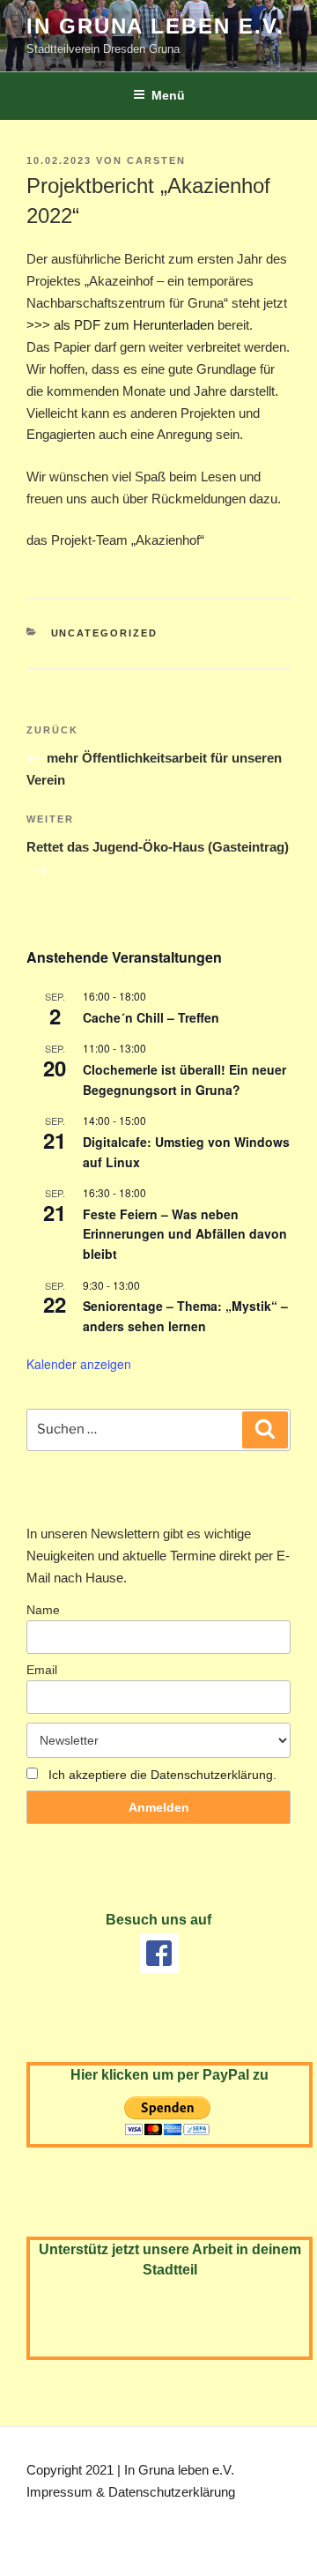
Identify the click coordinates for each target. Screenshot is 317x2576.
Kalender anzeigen (79, 1364)
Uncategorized (105, 633)
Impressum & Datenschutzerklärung (131, 2492)
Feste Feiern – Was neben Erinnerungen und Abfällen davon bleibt (185, 1234)
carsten (156, 160)
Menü (168, 95)
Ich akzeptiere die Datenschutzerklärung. (162, 1775)
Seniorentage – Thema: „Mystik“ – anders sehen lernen (185, 1316)
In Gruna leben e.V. (155, 26)
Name (43, 1610)
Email (42, 1670)
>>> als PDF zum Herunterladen (122, 325)
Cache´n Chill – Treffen (151, 1017)
